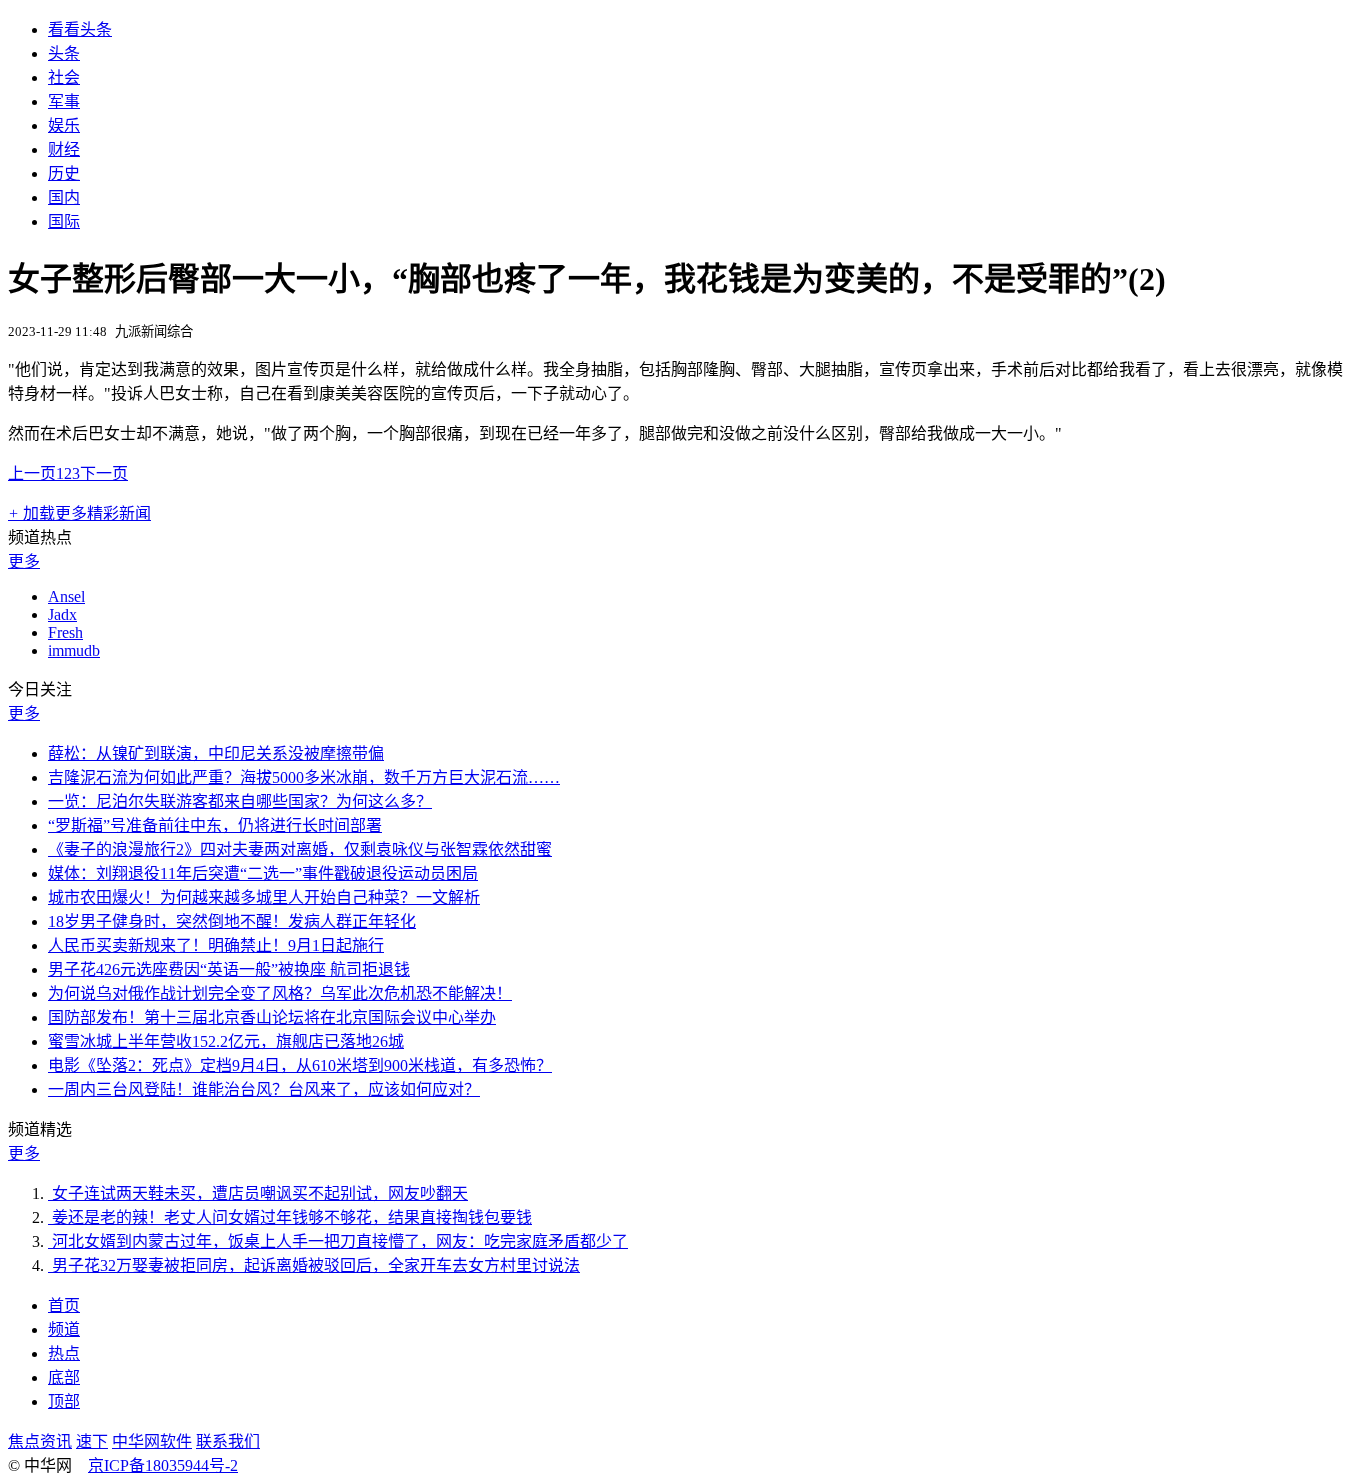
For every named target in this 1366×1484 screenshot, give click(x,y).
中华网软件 (152, 1441)
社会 (64, 77)
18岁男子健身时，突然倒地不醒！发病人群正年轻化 (232, 921)
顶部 (64, 1401)
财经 (64, 149)
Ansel (66, 596)
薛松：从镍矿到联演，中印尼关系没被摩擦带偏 (216, 753)
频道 (64, 1329)
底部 (64, 1377)
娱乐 (64, 125)
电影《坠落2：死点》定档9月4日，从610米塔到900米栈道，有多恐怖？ (300, 1065)
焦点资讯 (40, 1441)
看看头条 (80, 29)
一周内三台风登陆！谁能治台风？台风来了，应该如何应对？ (264, 1089)
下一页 (104, 473)
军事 (64, 101)
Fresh (65, 632)
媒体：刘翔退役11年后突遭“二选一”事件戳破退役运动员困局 (263, 873)
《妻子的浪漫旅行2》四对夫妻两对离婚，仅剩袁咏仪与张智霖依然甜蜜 (300, 849)
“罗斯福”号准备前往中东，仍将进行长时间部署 (215, 825)
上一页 (32, 473)
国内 (64, 197)
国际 (64, 221)
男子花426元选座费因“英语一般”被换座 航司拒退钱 (229, 969)
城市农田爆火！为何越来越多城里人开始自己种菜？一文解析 (264, 897)
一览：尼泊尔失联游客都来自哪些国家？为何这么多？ (240, 801)
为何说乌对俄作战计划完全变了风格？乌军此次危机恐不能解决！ (280, 993)
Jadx (62, 614)
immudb (74, 650)
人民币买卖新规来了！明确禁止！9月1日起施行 (216, 945)
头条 (64, 53)
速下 (92, 1441)
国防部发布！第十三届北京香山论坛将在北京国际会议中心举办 (272, 1017)
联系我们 (228, 1441)
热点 (64, 1353)
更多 (24, 561)
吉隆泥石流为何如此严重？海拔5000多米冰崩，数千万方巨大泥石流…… (304, 777)
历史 (64, 173)
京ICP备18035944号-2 (163, 1465)
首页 (64, 1305)
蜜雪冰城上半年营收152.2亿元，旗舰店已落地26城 (226, 1041)
